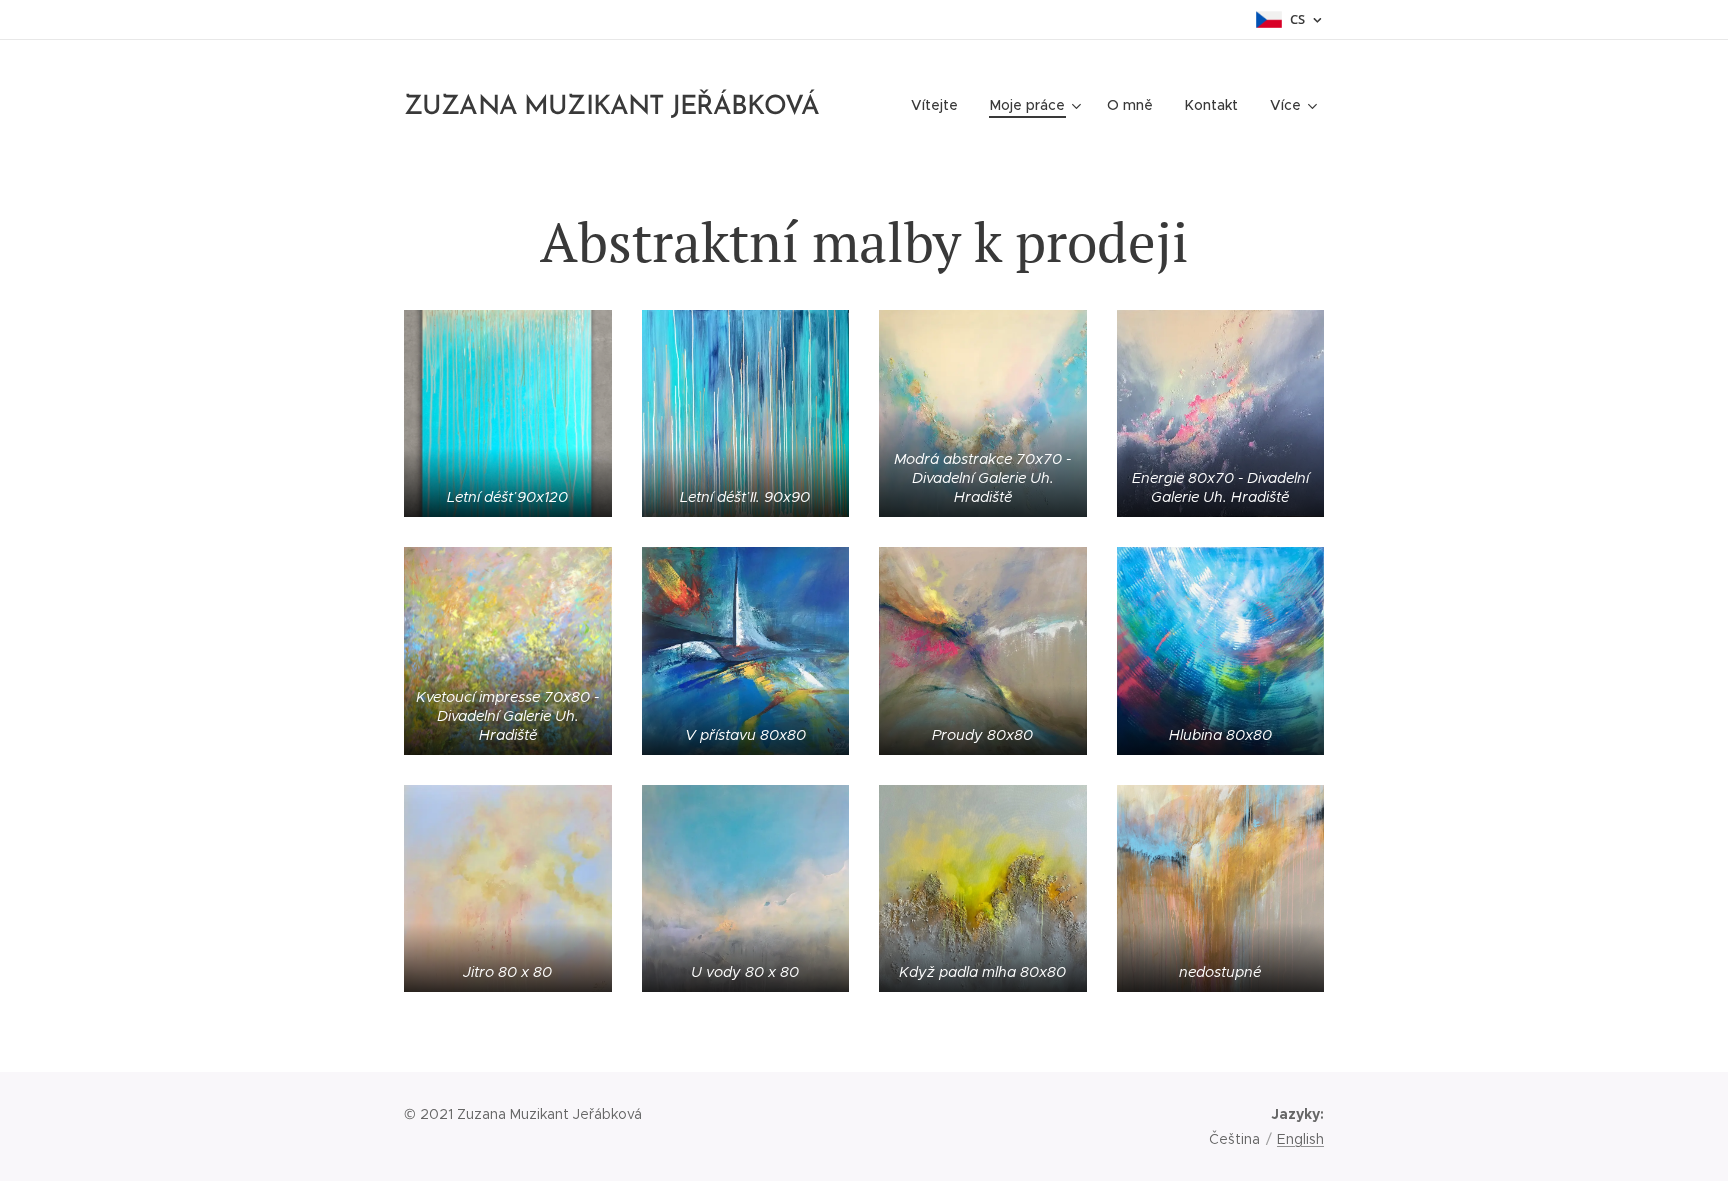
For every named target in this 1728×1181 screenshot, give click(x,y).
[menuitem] (940, 105)
